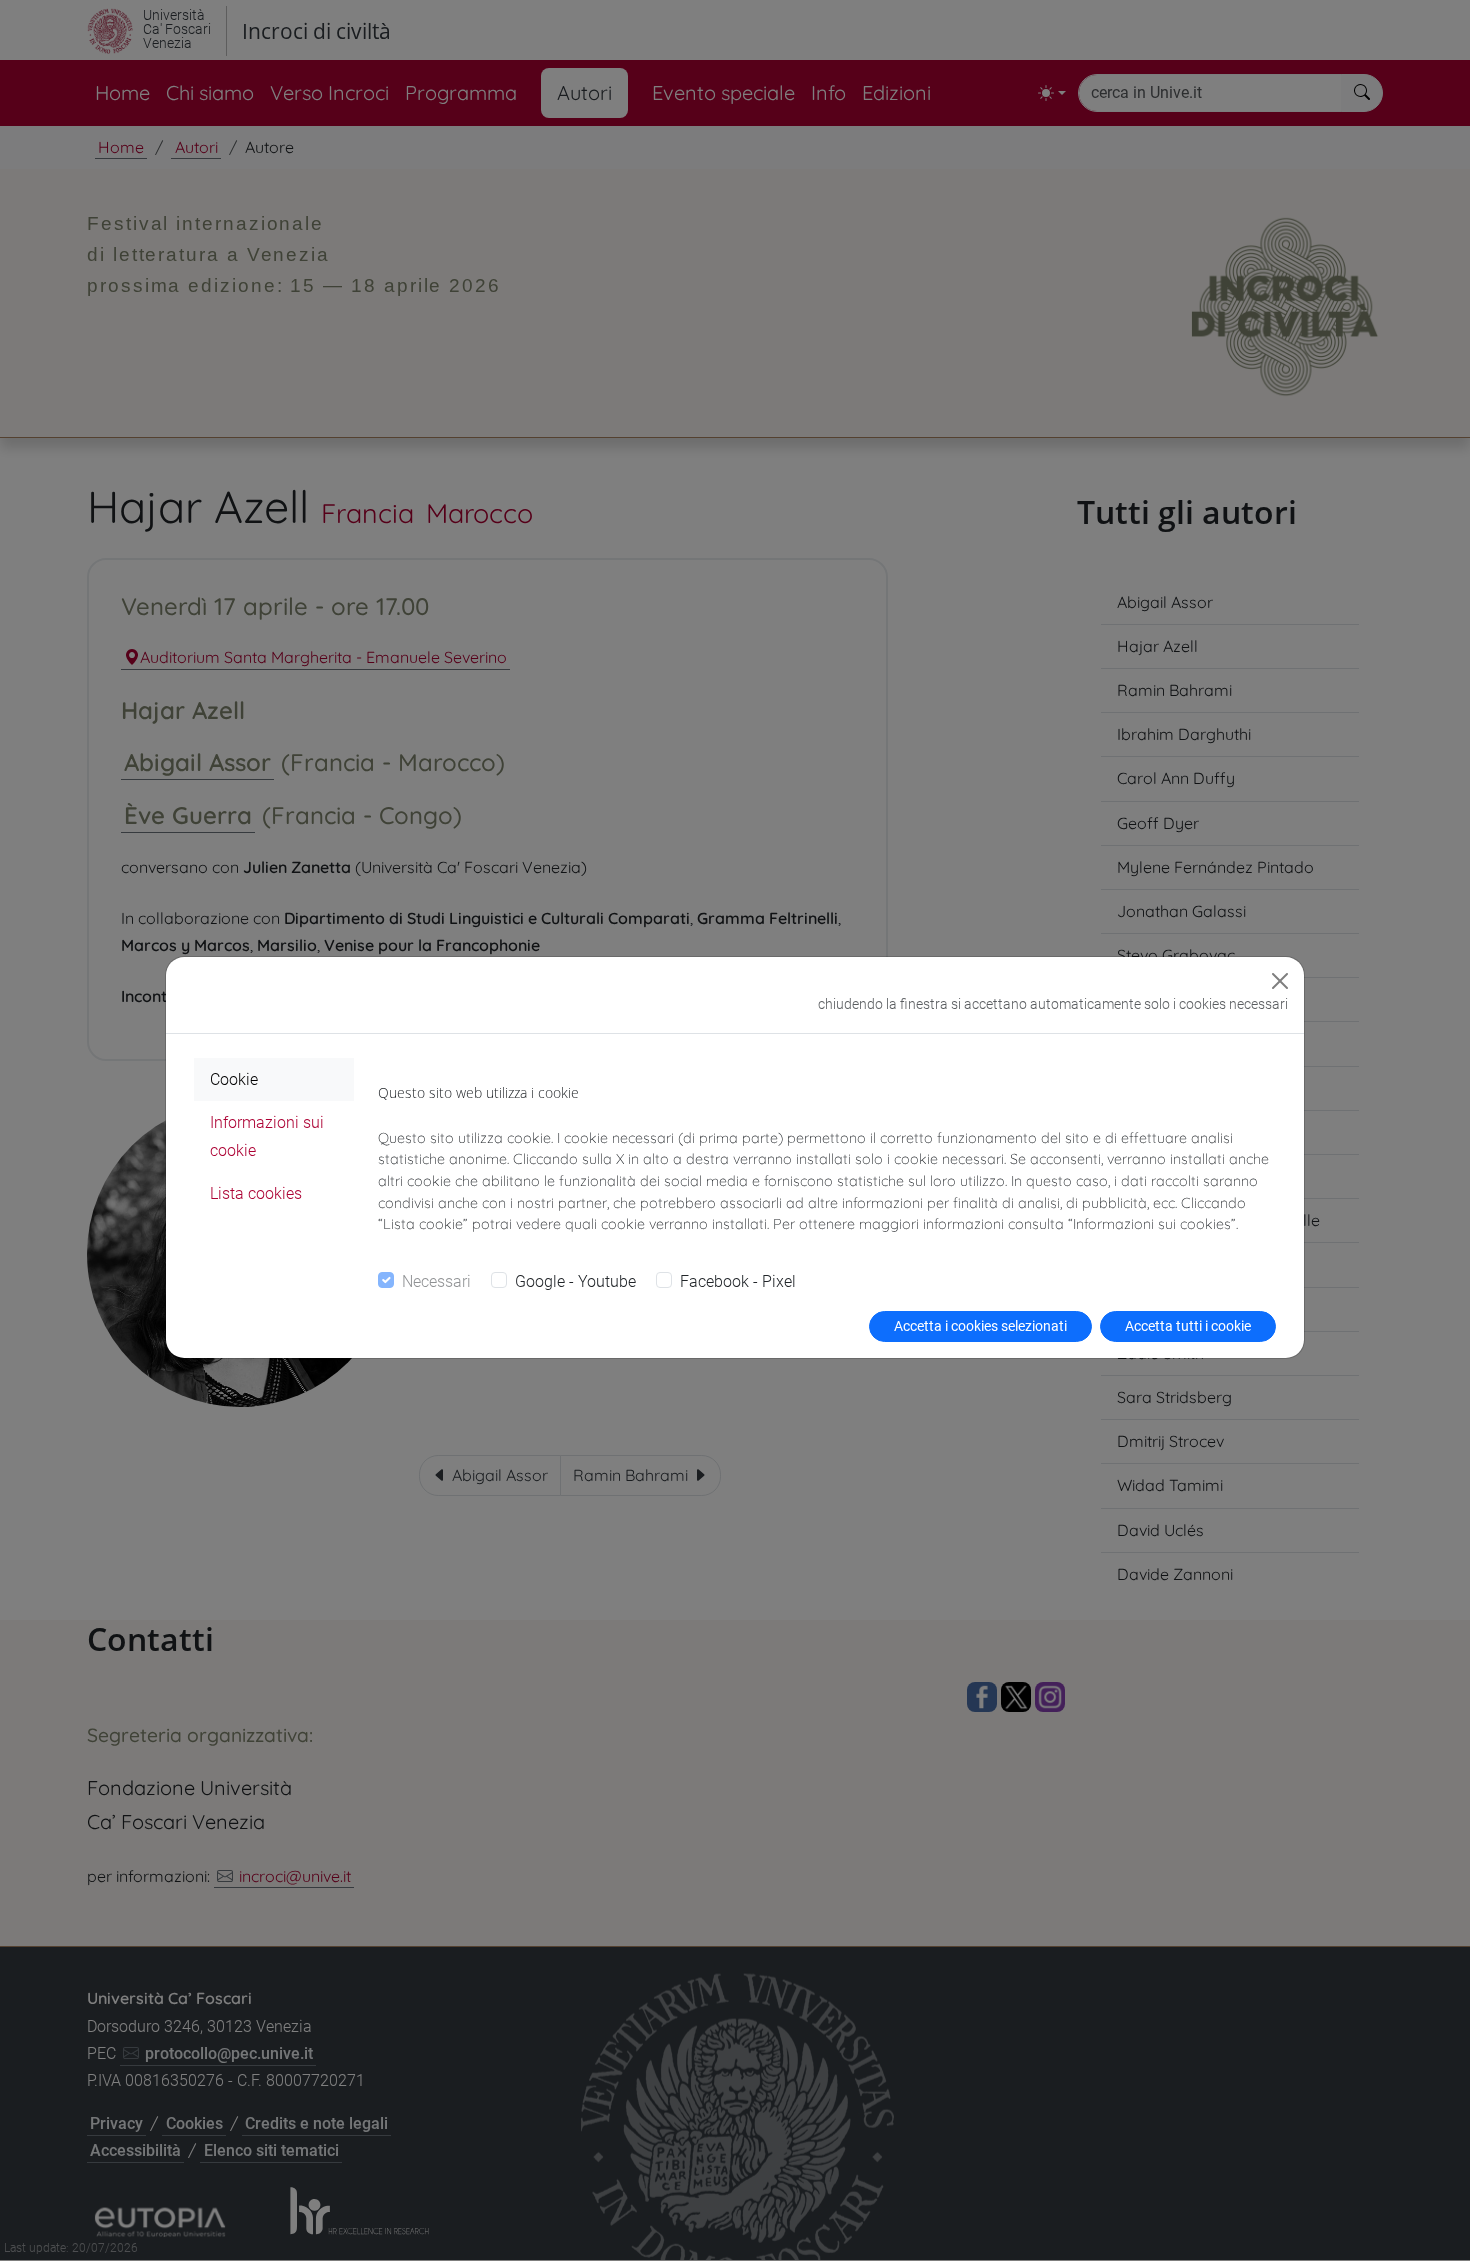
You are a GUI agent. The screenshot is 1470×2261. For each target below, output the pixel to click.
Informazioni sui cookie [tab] (267, 1136)
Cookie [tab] (234, 1079)
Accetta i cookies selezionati (980, 1326)
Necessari (436, 1281)
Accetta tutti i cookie (1188, 1326)
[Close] (1280, 981)
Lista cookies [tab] (256, 1193)
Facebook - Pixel (738, 1281)
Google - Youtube (575, 1281)
